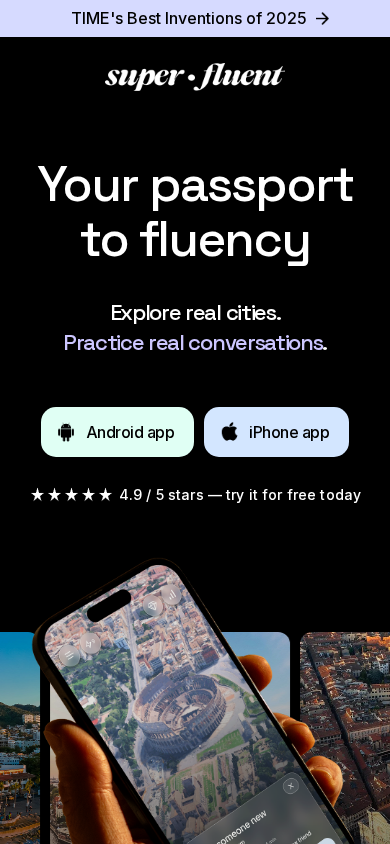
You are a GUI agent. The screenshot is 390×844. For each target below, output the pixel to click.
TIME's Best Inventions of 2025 (189, 18)
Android (130, 432)
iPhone (289, 432)
